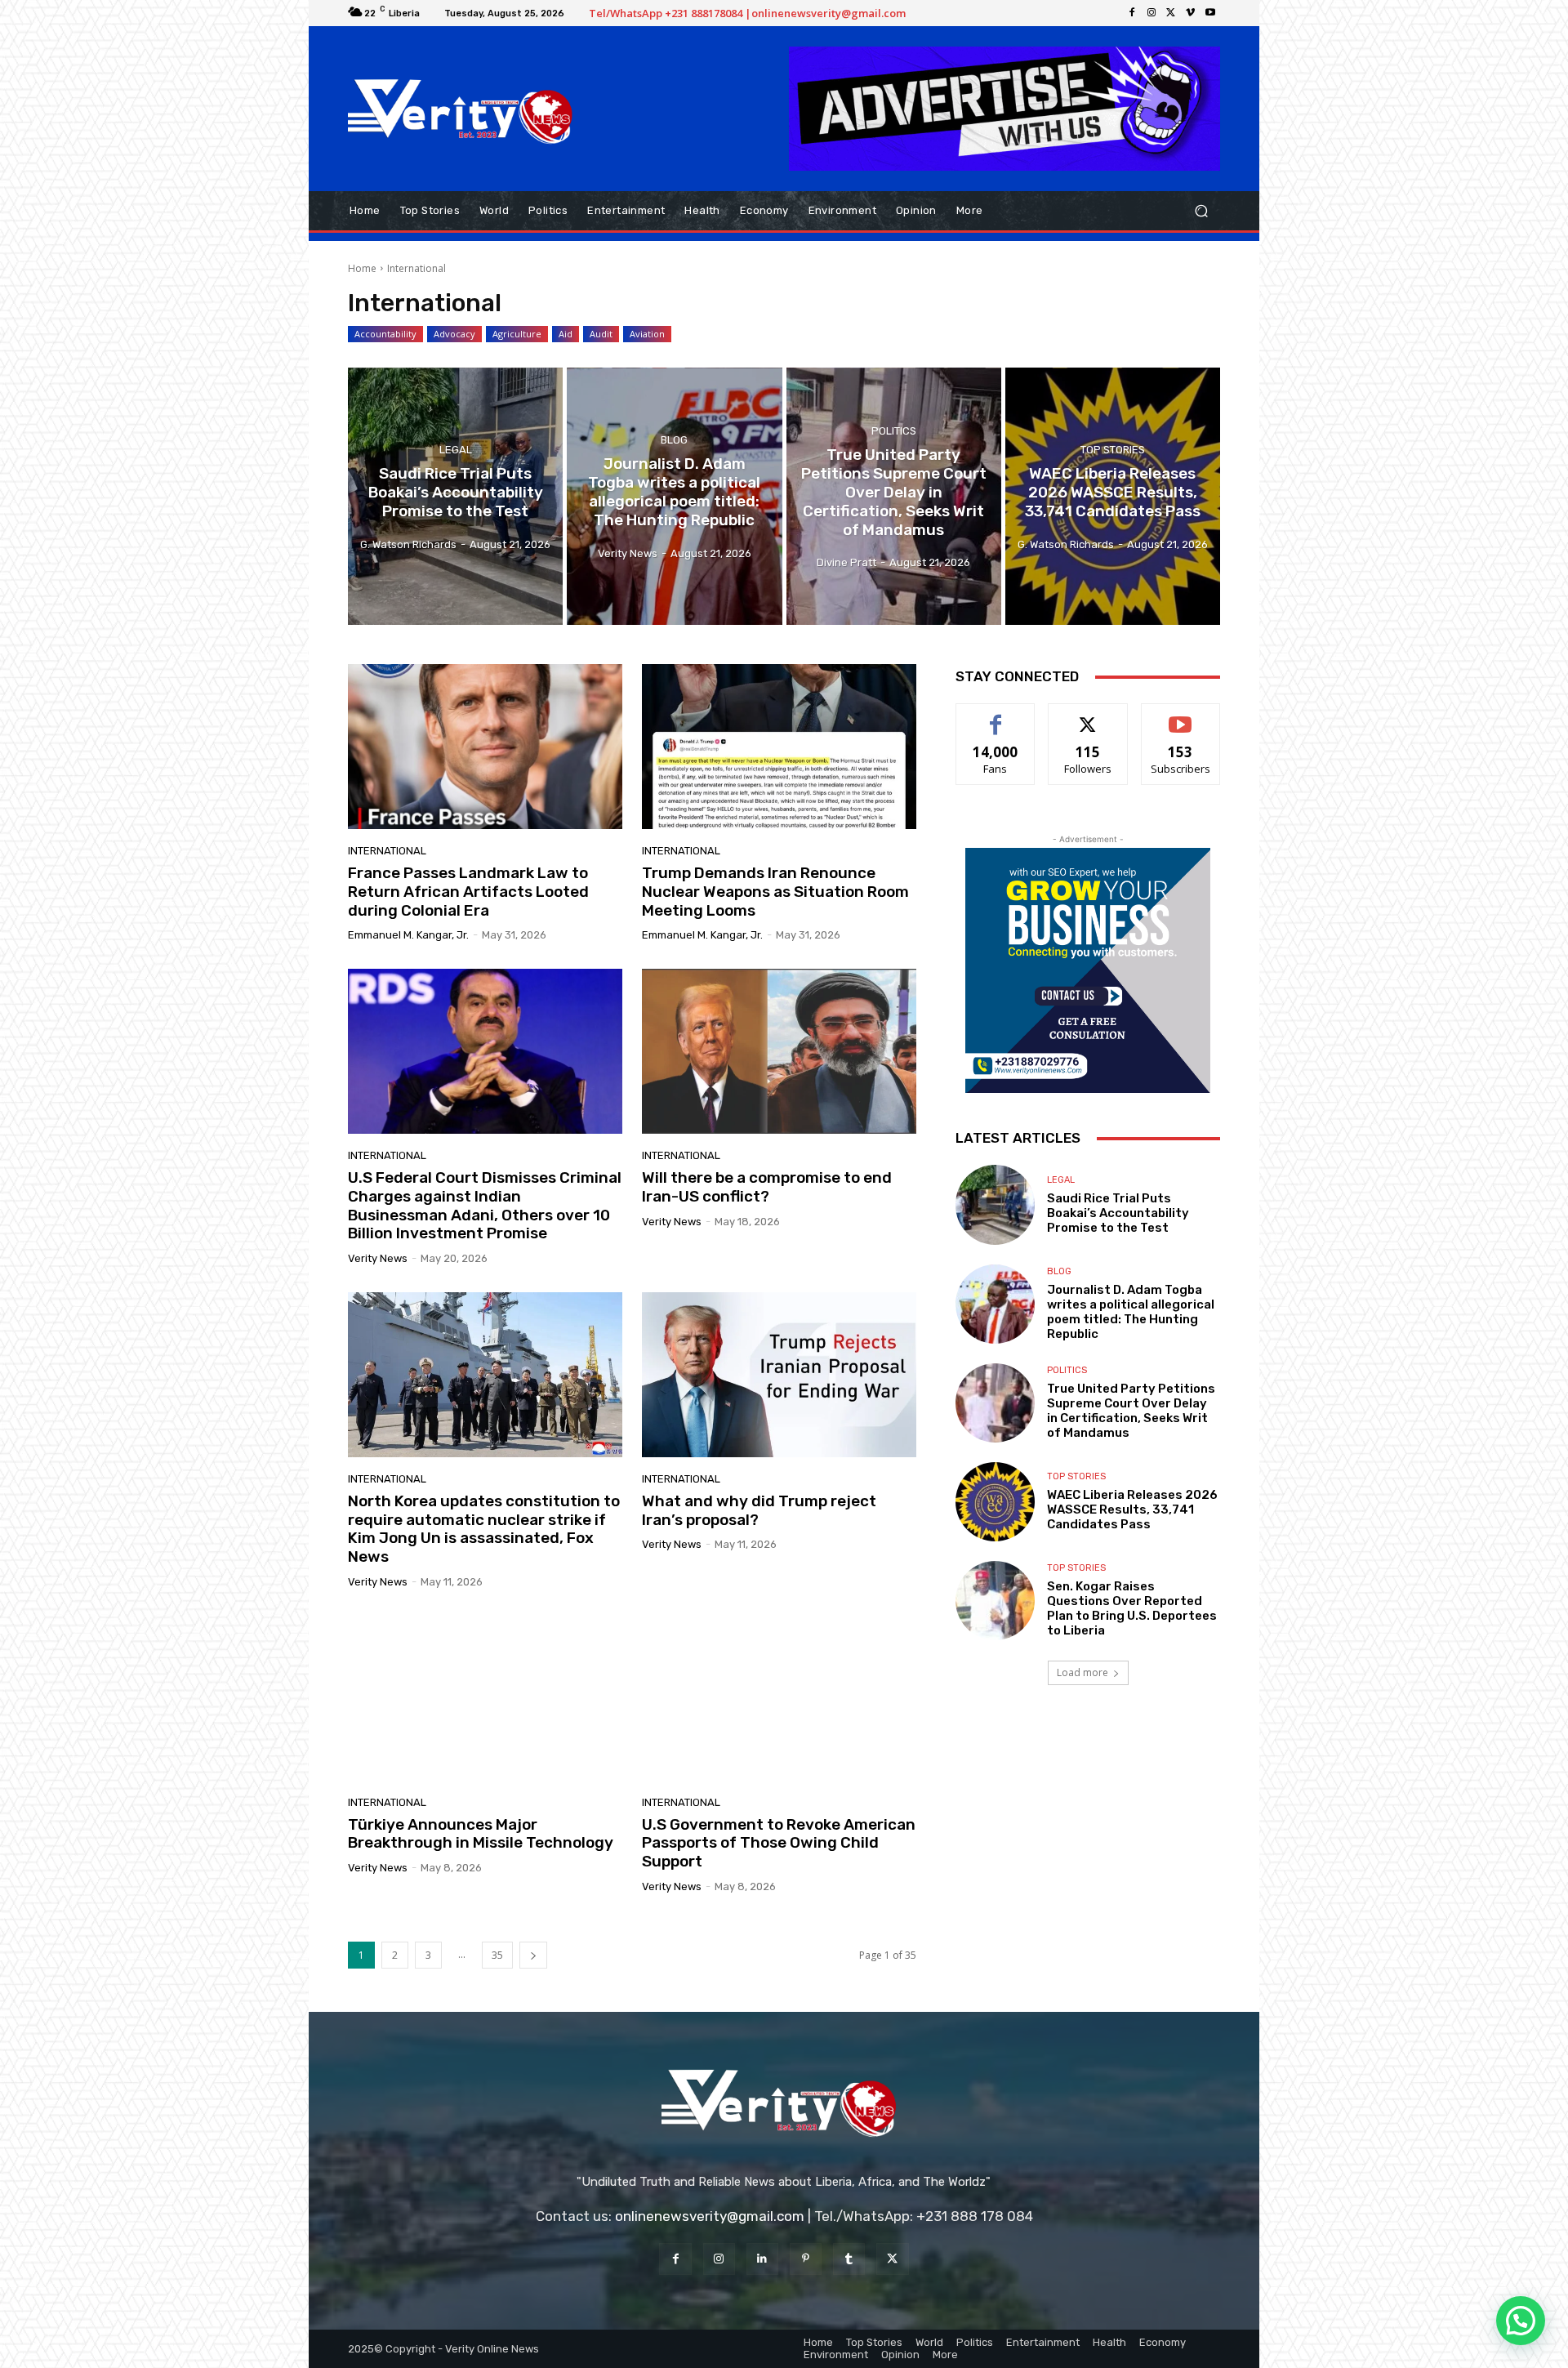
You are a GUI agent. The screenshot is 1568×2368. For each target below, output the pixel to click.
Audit (601, 334)
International (387, 851)
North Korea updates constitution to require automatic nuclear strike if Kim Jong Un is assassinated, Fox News (484, 1529)
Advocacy (454, 334)
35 (497, 1955)
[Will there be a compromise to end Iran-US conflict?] (779, 1051)
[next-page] (533, 1955)
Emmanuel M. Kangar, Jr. (408, 935)
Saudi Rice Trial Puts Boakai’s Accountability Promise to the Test (1118, 1213)
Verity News (378, 1258)
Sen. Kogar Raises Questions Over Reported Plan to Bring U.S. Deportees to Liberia (1132, 1608)
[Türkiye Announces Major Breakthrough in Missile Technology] (485, 1698)
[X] (1171, 13)
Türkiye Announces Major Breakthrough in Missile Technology (481, 1834)
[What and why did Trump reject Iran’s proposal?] (779, 1375)
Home (362, 268)
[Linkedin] (762, 2259)
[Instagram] (1151, 13)
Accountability (385, 334)
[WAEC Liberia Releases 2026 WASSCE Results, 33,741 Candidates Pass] (1113, 497)
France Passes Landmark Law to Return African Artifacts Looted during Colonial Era (468, 892)
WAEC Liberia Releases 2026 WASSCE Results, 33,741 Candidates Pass (1132, 1510)
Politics (894, 431)
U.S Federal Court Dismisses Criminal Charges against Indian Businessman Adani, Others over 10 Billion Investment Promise (485, 1205)
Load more (1082, 1672)
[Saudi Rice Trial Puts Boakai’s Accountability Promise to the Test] (455, 497)
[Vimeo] (1191, 13)
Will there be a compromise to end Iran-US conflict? (767, 1187)
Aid (566, 334)
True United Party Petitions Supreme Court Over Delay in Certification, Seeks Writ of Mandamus (1131, 1411)
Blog (674, 441)
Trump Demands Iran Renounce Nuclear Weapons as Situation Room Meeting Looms (775, 892)
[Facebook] (1132, 13)
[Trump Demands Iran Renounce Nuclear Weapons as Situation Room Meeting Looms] (779, 747)
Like (996, 716)
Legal (456, 450)
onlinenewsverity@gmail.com (710, 2216)
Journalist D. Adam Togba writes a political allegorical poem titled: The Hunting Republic (1131, 1312)
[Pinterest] (806, 2259)
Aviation (647, 334)
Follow (1088, 716)
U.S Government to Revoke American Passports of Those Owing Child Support (779, 1843)
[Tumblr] (849, 2259)
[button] (1201, 210)
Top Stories (1113, 450)
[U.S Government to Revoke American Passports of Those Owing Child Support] (779, 1698)
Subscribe (1181, 716)
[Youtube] (1210, 13)
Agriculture (517, 334)
